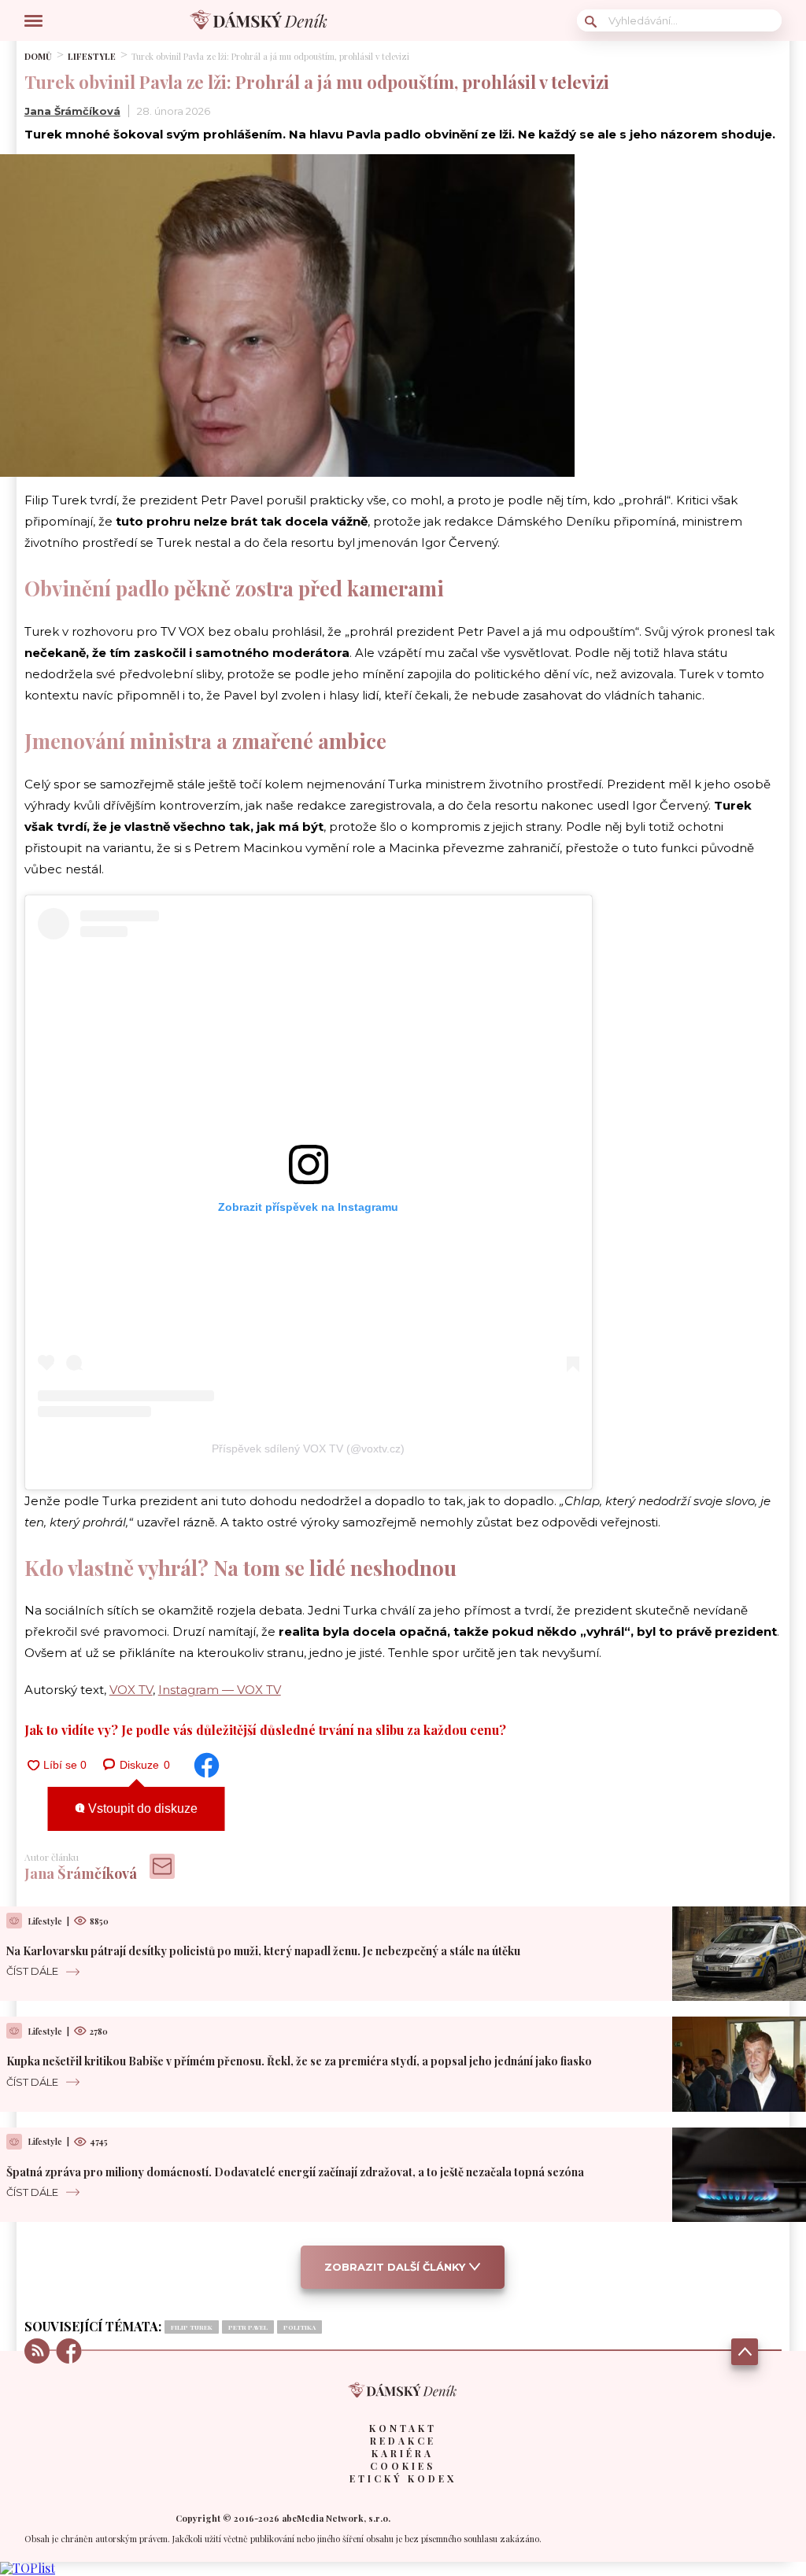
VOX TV (131, 1690)
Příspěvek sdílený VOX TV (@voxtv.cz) (308, 1449)
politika (299, 2327)
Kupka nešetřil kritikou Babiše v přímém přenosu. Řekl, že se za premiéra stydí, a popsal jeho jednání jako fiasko (299, 2061)
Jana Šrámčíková (72, 111)
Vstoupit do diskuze (141, 1808)
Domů (38, 56)
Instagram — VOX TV (220, 1690)
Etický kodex (403, 2478)
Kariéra (403, 2453)
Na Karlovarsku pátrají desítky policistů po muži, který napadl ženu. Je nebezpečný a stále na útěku (263, 1951)
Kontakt (403, 2428)
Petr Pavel (248, 2327)
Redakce (403, 2441)
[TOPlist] (28, 2568)
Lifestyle (92, 56)
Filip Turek (192, 2327)
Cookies (403, 2466)
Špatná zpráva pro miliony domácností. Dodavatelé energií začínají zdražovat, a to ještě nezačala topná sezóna (295, 2172)
